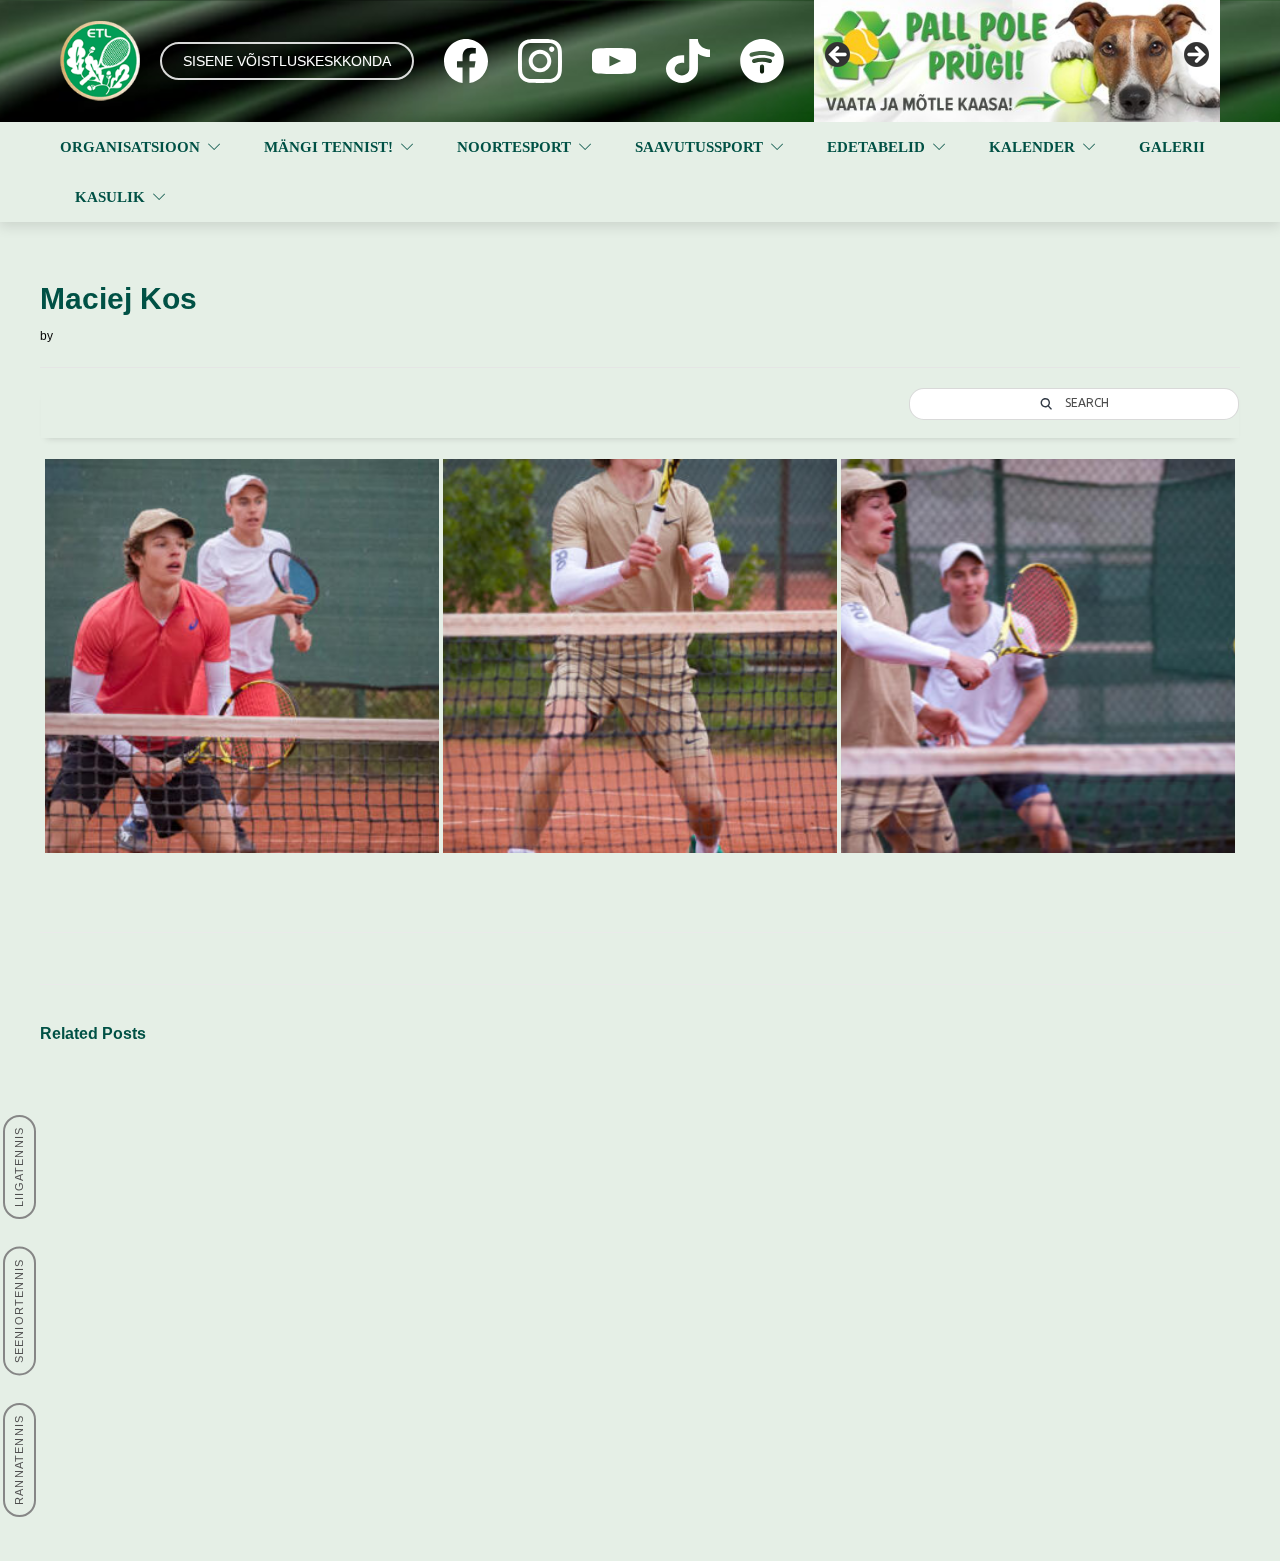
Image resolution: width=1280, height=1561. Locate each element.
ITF (540, 1181)
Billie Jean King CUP (825, 1192)
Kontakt (320, 1181)
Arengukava (334, 1229)
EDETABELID (876, 147)
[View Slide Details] (1017, 61)
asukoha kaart (109, 1276)
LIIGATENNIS (19, 1167)
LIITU (167, 1422)
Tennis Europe (574, 1205)
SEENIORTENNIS (19, 1311)
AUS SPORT (801, 1263)
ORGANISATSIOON (130, 147)
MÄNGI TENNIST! (328, 147)
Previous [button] (839, 56)
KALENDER (1032, 147)
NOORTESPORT (514, 147)
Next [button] (1195, 56)
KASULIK (110, 197)
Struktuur (325, 1205)
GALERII (1172, 147)
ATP (542, 1229)
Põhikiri (319, 1252)
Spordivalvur (800, 1287)
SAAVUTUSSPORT (699, 147)
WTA (544, 1252)
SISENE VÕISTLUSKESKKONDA (287, 61)
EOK (775, 1239)
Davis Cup (793, 1215)
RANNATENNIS (19, 1460)
